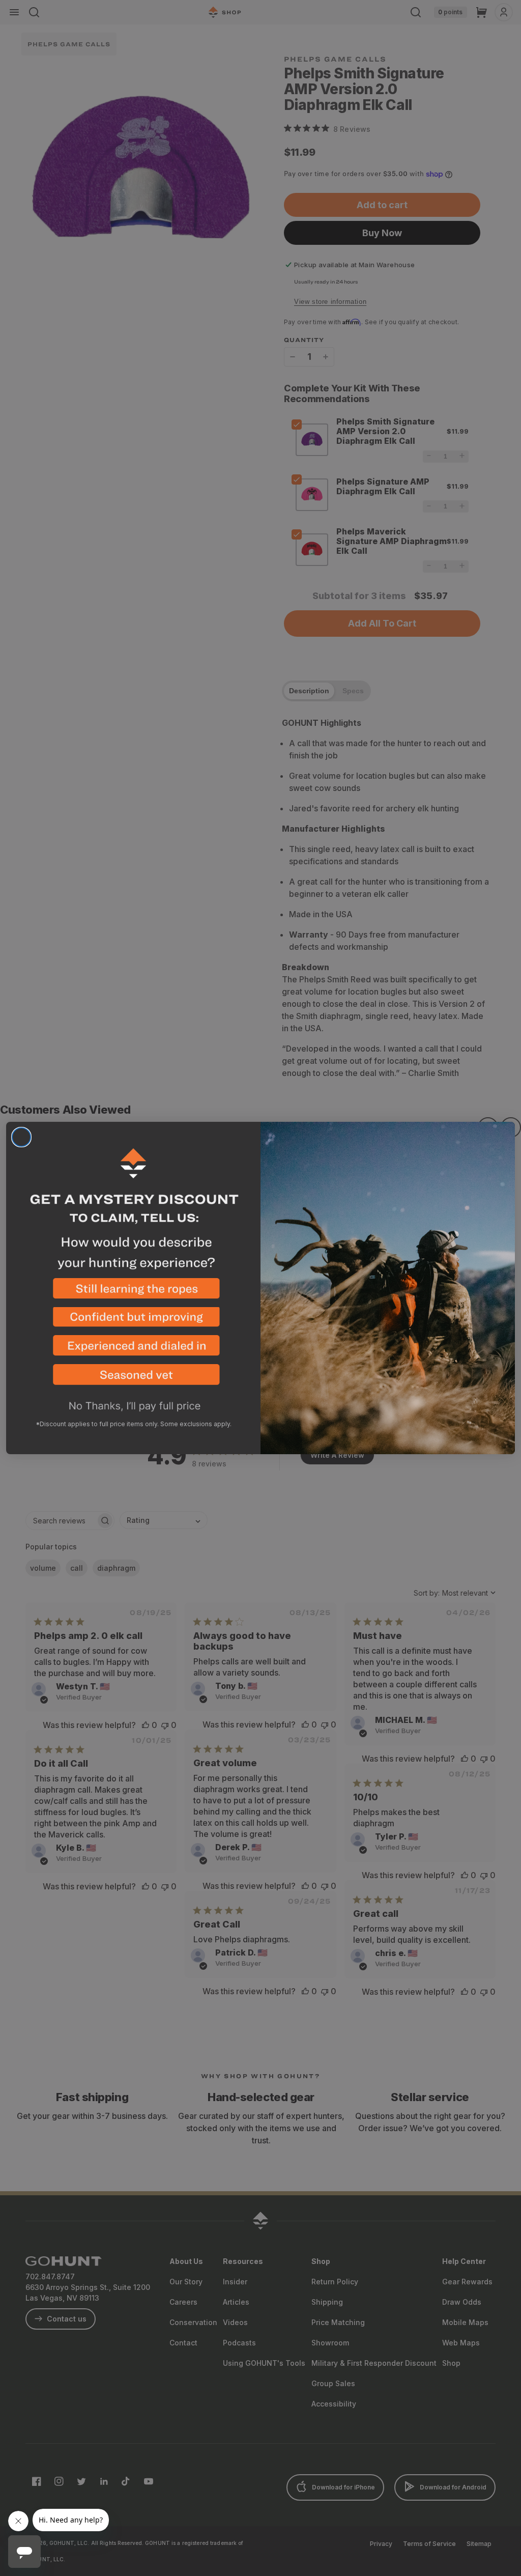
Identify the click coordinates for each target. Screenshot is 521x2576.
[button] (133, 1293)
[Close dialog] (21, 1137)
